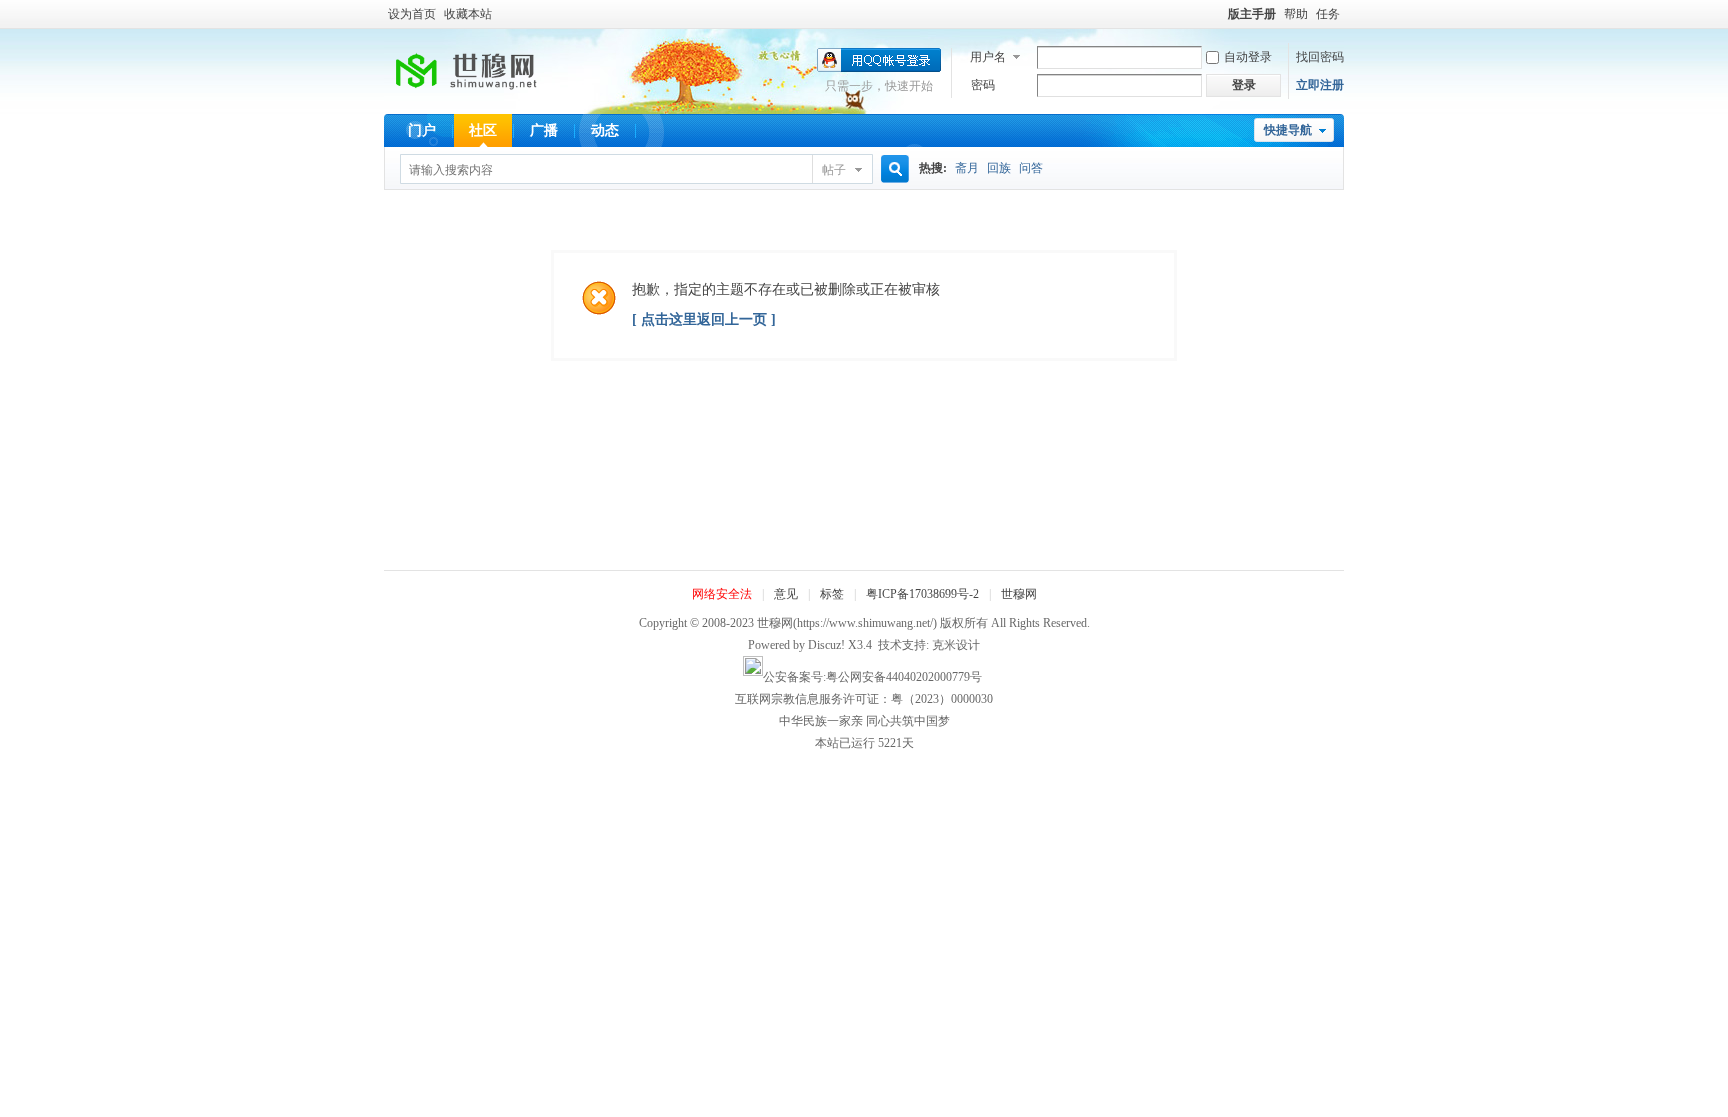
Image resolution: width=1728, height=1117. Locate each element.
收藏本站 (468, 14)
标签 (832, 594)
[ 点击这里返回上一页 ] (704, 319)
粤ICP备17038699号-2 (922, 594)
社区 (483, 130)
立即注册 (1320, 85)
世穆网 (1019, 594)
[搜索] (892, 169)
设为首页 (412, 14)
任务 (1328, 14)
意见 (786, 594)
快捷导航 (1288, 130)
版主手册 (1252, 14)
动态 (605, 130)
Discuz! (826, 645)
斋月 (967, 168)
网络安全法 (722, 594)
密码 (983, 85)
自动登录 (1248, 57)
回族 (999, 168)
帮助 (1296, 14)
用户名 (988, 57)
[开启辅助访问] (1219, 14)
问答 (1031, 168)
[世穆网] (474, 100)
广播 (544, 130)
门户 (422, 130)
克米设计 (956, 645)
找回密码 (1320, 57)
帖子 (834, 170)
